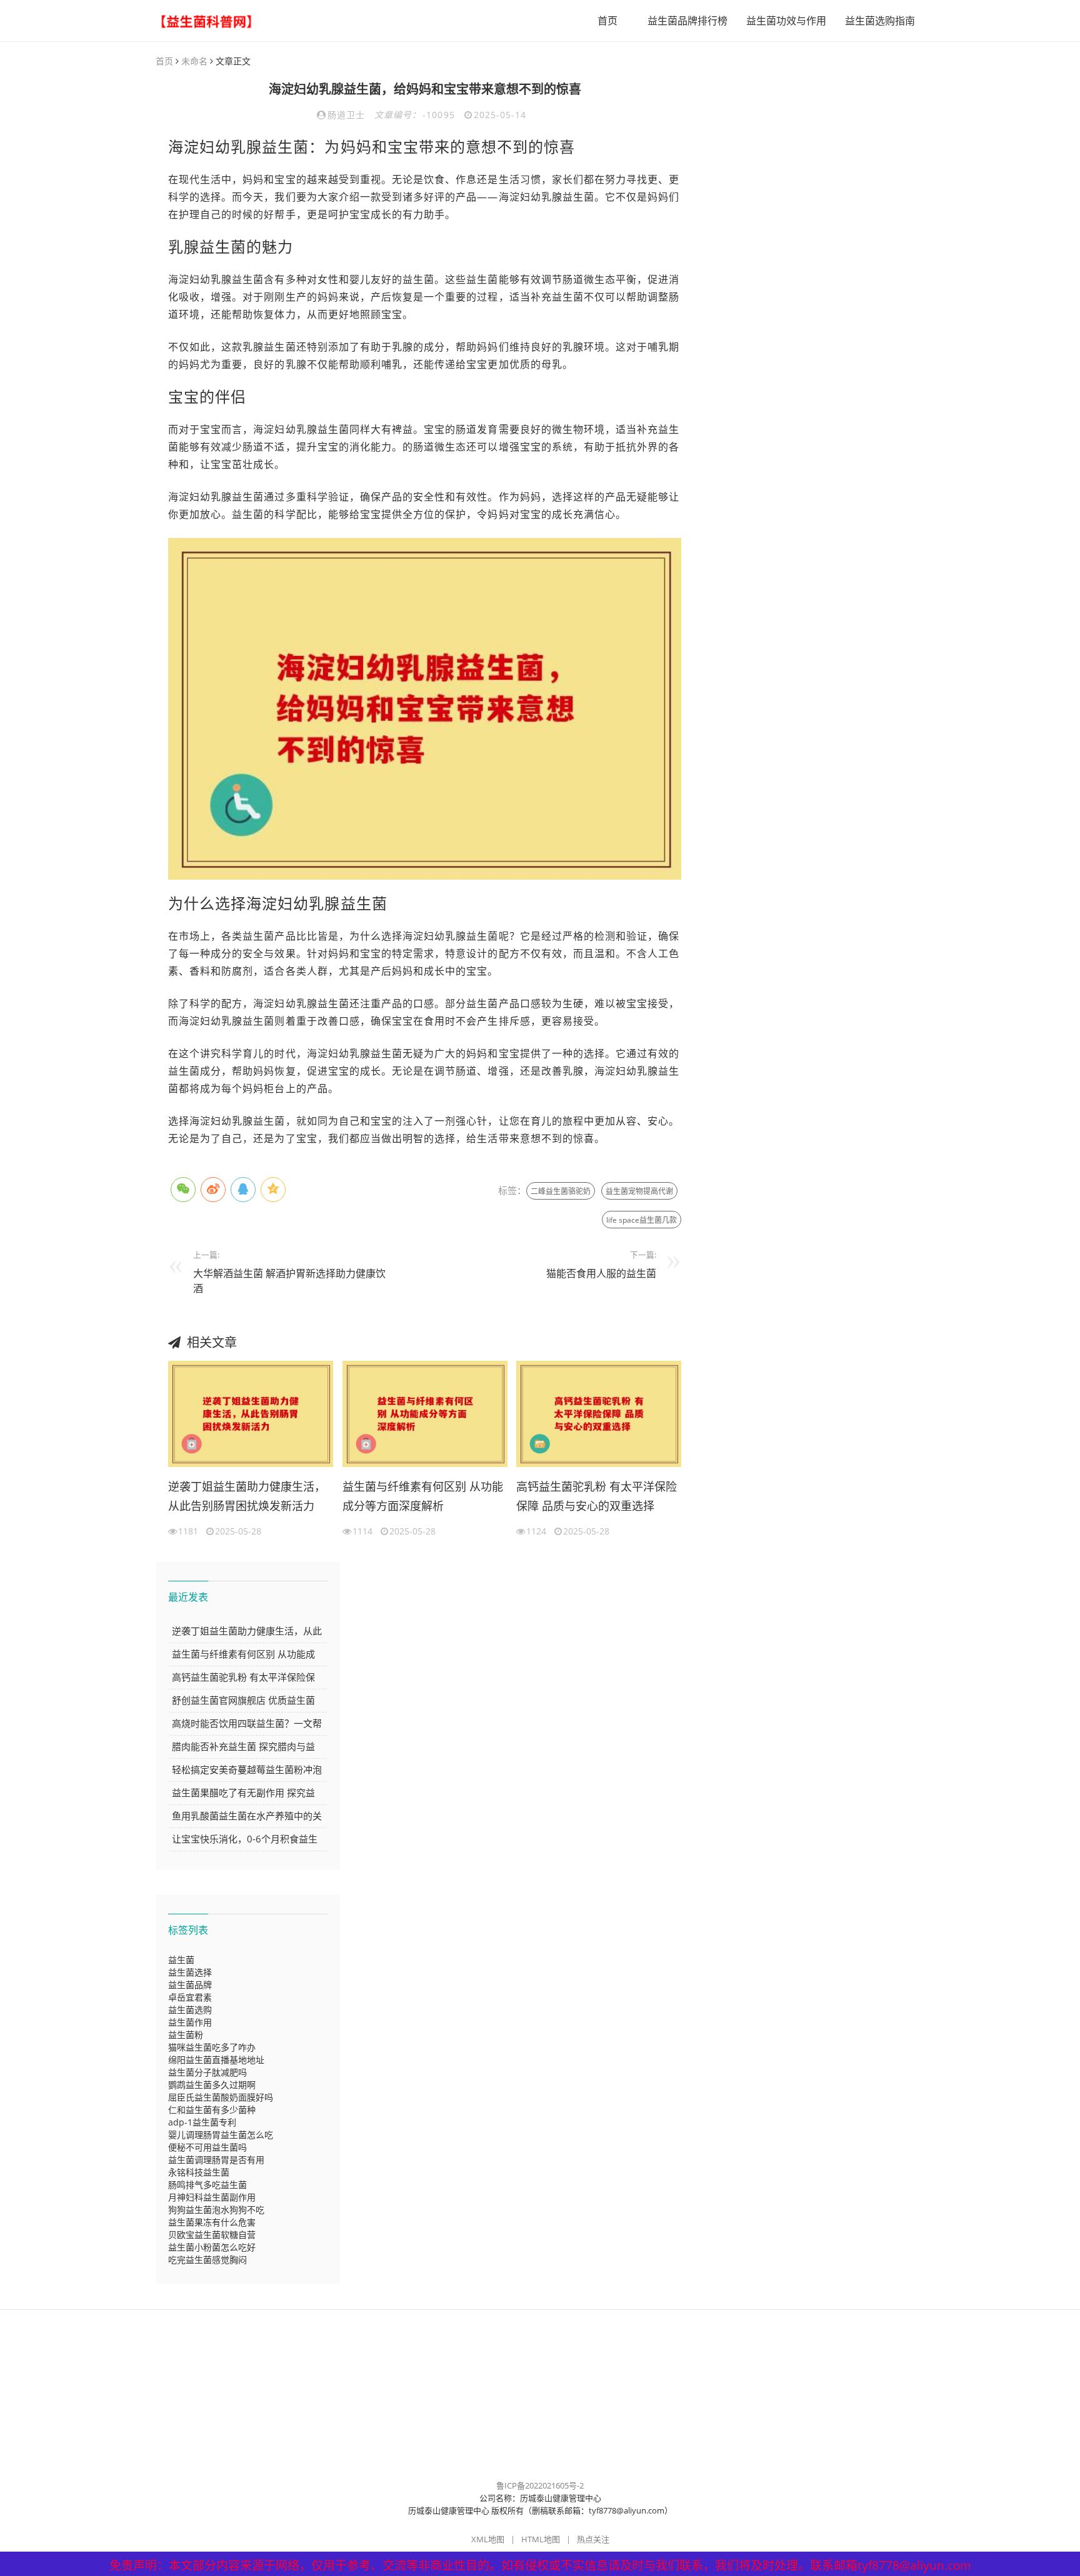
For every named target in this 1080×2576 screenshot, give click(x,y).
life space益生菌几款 (642, 1220)
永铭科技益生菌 (199, 2172)
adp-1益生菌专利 (202, 2122)
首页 (607, 21)
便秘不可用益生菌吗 (207, 2147)
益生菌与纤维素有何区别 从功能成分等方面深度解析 (423, 1496)
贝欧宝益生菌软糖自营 (212, 2235)
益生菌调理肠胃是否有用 (216, 2160)
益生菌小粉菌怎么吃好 (212, 2247)
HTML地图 (541, 2539)
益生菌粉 (186, 2035)
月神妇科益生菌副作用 (212, 2197)
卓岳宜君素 (190, 1997)
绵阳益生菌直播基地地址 (216, 2060)
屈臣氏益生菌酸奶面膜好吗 (221, 2097)
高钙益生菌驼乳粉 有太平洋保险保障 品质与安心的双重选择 (597, 1496)
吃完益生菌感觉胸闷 (207, 2260)
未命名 (194, 61)
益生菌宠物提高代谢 (639, 1191)
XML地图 (488, 2539)
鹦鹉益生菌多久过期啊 (212, 2085)
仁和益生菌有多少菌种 (212, 2110)
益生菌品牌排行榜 (687, 21)
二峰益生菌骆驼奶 (561, 1191)
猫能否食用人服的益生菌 (601, 1273)
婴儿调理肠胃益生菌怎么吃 (221, 2135)
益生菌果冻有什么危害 (212, 2222)
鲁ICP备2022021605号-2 (540, 2485)
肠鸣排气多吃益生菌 (207, 2185)
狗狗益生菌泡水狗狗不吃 (216, 2210)
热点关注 (593, 2539)
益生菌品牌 (190, 1985)
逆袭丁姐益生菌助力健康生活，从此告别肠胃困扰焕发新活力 (247, 1496)
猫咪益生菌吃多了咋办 (212, 2047)
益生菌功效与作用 (786, 21)
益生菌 (181, 1960)
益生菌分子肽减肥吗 (207, 2072)
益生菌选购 (190, 2010)
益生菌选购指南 (880, 21)
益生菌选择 (190, 1972)
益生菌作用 (190, 2022)
